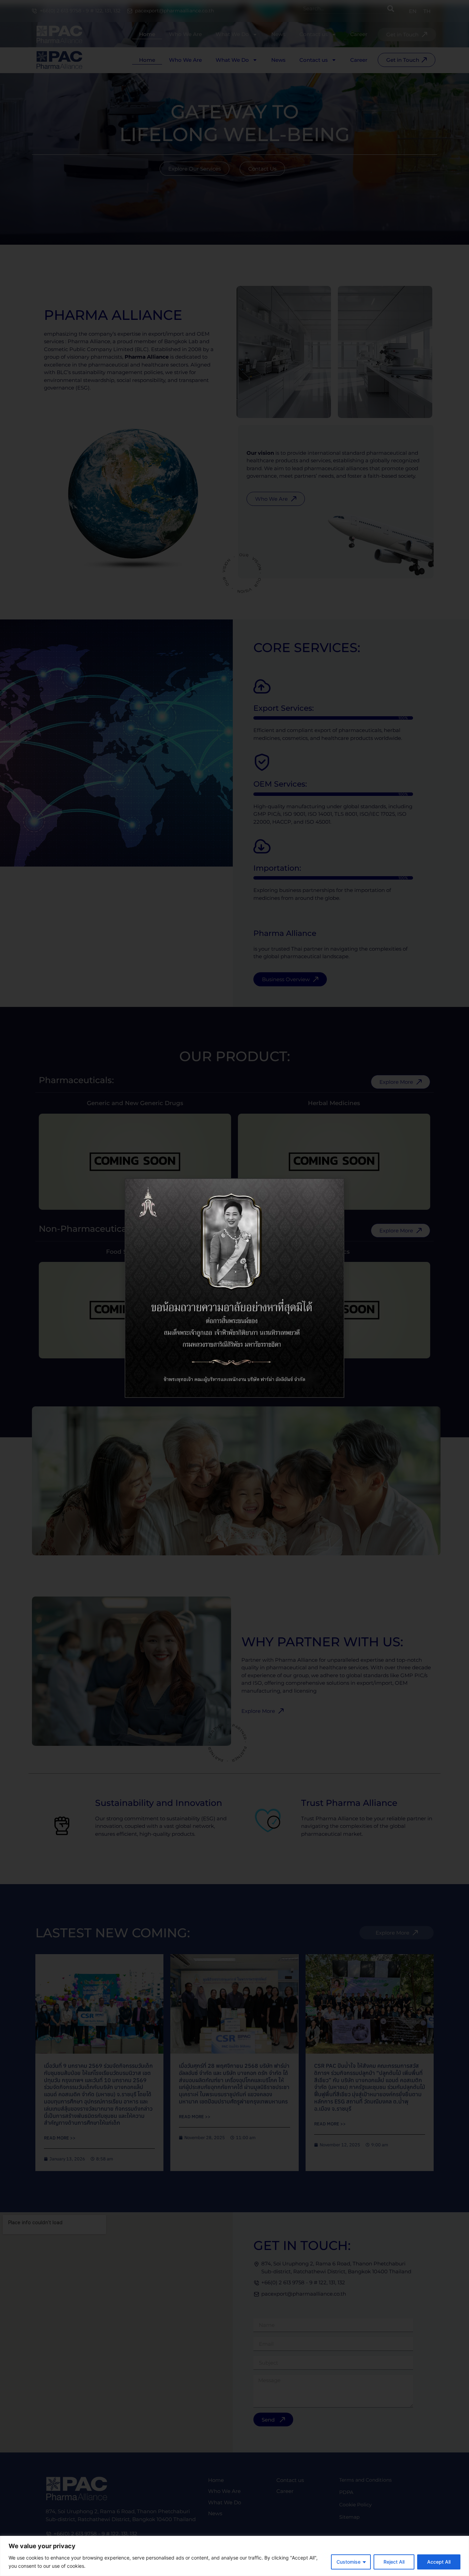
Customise (348, 2562)
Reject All (394, 2562)
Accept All (439, 2562)
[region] (235, 2556)
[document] (235, 1288)
